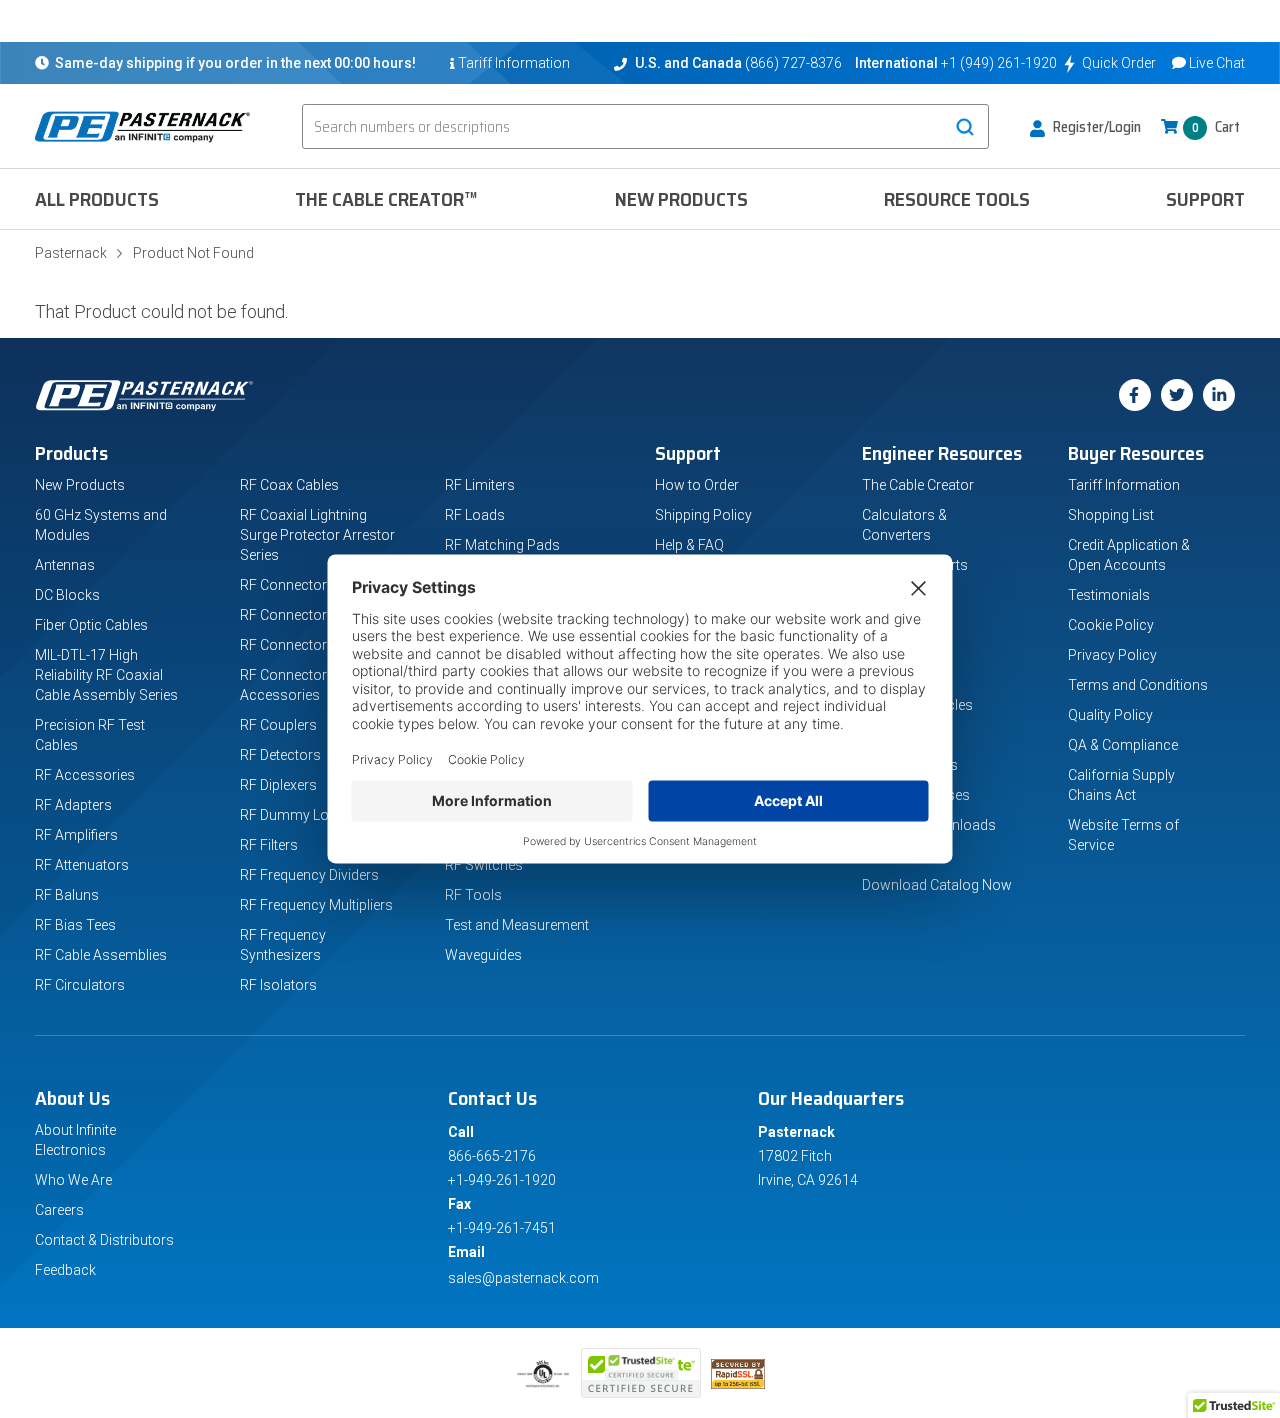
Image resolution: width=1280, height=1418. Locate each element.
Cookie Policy (1111, 625)
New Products (681, 199)
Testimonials (1109, 595)
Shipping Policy (703, 515)
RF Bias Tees (75, 925)
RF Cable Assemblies (101, 955)
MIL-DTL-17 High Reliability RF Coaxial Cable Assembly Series (106, 675)
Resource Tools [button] (957, 199)
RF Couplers (278, 725)
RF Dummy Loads (296, 815)
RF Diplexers (278, 785)
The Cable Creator (918, 485)
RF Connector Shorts (306, 615)
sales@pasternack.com (523, 1278)
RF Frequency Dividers (309, 875)
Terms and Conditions (1138, 685)
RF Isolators (278, 985)
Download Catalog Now (937, 885)
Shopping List (1111, 515)
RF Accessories (85, 775)
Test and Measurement (517, 925)
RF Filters (269, 845)
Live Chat (1217, 63)
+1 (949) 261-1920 (999, 63)
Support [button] (1205, 199)
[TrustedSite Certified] (641, 1373)
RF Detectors (280, 755)
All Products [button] (97, 199)
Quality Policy (1110, 715)
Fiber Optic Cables (91, 625)
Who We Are (73, 1180)
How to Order (697, 485)
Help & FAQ (689, 545)
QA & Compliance (1123, 745)
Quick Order (1119, 63)
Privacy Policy (1112, 655)
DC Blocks (67, 595)
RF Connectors (287, 645)
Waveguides (483, 955)
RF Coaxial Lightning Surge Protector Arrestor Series (317, 535)
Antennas (65, 565)
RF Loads (475, 515)
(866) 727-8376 (793, 63)
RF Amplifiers (76, 835)
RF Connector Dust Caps (317, 585)
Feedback (65, 1270)
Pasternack (71, 253)
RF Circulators (80, 985)
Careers (59, 1210)
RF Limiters (480, 485)
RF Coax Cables (289, 485)
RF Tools (473, 895)
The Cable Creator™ (386, 199)
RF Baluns (67, 895)
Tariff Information (1124, 485)
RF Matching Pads (502, 545)
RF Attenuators (82, 865)
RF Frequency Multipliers (316, 905)
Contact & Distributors (104, 1240)
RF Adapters (73, 805)
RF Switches (484, 865)
